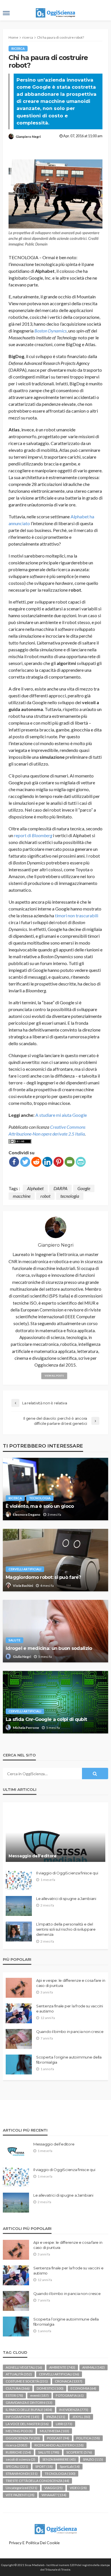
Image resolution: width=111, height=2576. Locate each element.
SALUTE (15, 1640)
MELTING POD (19, 2431)
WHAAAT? (54, 2495)
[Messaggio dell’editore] (55, 1835)
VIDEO (78, 2488)
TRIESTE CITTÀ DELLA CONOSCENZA (37, 2481)
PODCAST (58, 2438)
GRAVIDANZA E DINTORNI (29, 2403)
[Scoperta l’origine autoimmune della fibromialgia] (19, 2064)
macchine (22, 1196)
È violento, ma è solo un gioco (40, 1506)
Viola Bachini (23, 1586)
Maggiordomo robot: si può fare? (43, 1577)
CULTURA (18, 2388)
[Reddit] (36, 1162)
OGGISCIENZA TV (23, 2438)
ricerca (18, 48)
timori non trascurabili (77, 915)
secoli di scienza (20, 2459)
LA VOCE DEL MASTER (27, 2424)
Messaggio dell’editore (33, 1856)
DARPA (60, 1188)
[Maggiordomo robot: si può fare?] (55, 1560)
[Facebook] (14, 1162)
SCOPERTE (79, 2452)
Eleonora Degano (27, 1514)
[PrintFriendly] (81, 1162)
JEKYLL (81, 2417)
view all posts (54, 1376)
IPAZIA (56, 2417)
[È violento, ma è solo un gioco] (55, 1489)
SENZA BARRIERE (59, 2459)
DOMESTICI (50, 2388)
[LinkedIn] (47, 1162)
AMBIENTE (62, 2367)
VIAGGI (54, 2488)
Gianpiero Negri (28, 137)
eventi (39, 2395)
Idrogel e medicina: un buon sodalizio (49, 1648)
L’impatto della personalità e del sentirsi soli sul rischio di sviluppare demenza (66, 1929)
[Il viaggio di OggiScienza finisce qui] (19, 1880)
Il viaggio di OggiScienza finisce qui (67, 1873)
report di (33, 835)
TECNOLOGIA (40, 1498)
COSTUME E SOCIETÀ (27, 2381)
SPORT (44, 2466)
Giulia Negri (22, 1657)
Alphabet (35, 1188)
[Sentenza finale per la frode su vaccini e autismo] (19, 2013)
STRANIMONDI (22, 2474)
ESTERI (14, 2395)
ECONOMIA (83, 2388)
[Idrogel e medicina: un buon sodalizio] (55, 1631)
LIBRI (64, 2424)
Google (84, 1188)
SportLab (70, 2466)
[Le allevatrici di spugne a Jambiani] (19, 1906)
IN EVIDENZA (74, 2410)
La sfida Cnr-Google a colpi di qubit (46, 1719)
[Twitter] (25, 1162)
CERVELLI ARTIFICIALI (25, 1569)
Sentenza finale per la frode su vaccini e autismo (70, 2009)
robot (45, 1196)
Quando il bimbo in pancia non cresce (70, 2032)
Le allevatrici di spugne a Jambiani (66, 1899)
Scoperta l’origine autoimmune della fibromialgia (69, 2060)
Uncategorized (21, 2488)
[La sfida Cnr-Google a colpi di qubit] (55, 1702)
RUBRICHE (18, 2452)
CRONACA (69, 2381)
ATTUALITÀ (19, 2374)
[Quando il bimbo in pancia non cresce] (19, 2039)
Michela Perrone (26, 1728)
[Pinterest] (58, 1162)
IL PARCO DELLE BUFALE (29, 2410)
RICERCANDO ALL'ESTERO (59, 2445)
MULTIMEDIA (55, 2431)
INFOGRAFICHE (22, 2417)
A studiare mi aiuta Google (61, 1115)
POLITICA (88, 2438)
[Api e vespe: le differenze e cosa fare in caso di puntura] (19, 1988)
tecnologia (70, 1196)
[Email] (70, 1162)
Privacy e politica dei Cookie (34, 2543)
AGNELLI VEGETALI (24, 2367)
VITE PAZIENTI (20, 2495)
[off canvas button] (6, 13)
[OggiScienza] (55, 2528)
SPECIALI (17, 2466)
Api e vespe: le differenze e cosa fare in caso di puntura (71, 1983)
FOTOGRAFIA (70, 2395)
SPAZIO (93, 2459)
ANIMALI (93, 2367)
